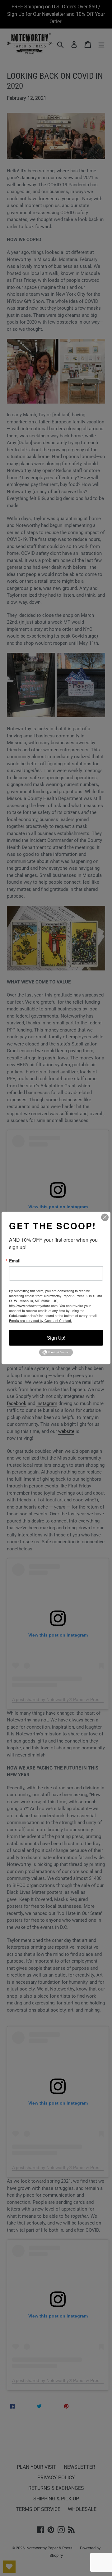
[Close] (105, 1217)
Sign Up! (56, 1338)
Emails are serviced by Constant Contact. (40, 1320)
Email (15, 1260)
